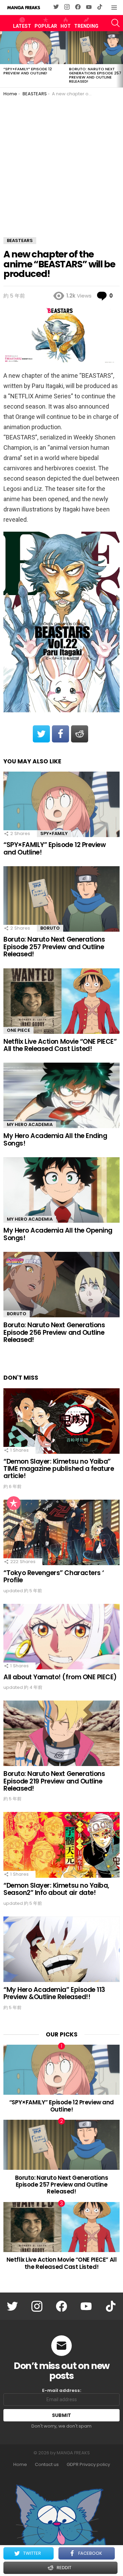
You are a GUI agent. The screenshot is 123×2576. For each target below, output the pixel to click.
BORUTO (50, 928)
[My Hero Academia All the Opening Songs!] (61, 1190)
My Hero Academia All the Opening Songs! (58, 1234)
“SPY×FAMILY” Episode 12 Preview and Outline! (28, 71)
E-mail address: (62, 2391)
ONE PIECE (18, 1030)
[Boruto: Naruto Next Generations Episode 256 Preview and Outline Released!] (61, 1285)
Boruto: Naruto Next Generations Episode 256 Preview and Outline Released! (54, 1332)
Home (20, 2465)
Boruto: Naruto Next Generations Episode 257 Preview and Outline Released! (95, 75)
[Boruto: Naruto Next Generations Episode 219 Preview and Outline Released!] (61, 1733)
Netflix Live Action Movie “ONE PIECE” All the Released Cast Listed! (60, 1045)
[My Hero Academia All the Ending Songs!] (61, 1095)
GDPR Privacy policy (88, 2465)
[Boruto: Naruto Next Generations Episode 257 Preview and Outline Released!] (61, 899)
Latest (22, 26)
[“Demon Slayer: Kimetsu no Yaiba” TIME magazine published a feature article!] (61, 1421)
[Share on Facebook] (60, 734)
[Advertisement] (61, 162)
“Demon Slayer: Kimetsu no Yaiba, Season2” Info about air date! (56, 1889)
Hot (66, 26)
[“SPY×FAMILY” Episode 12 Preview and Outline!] (33, 48)
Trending (86, 26)
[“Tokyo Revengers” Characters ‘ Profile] (61, 1532)
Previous (3, 59)
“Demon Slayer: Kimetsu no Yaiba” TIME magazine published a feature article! (59, 1469)
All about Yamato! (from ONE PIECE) (60, 1677)
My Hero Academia (30, 1124)
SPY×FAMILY (54, 833)
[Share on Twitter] (41, 734)
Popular (46, 26)
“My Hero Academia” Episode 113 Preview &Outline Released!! (54, 1993)
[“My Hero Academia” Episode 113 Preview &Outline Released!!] (61, 1949)
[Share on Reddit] (80, 734)
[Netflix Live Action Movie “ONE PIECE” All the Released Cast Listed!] (61, 1001)
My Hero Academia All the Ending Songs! (55, 1139)
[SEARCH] (115, 23)
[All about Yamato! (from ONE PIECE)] (61, 1637)
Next (120, 59)
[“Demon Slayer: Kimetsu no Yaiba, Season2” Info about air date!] (61, 1845)
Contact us (47, 2465)
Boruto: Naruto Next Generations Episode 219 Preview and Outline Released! (54, 1781)
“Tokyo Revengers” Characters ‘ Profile (54, 1576)
